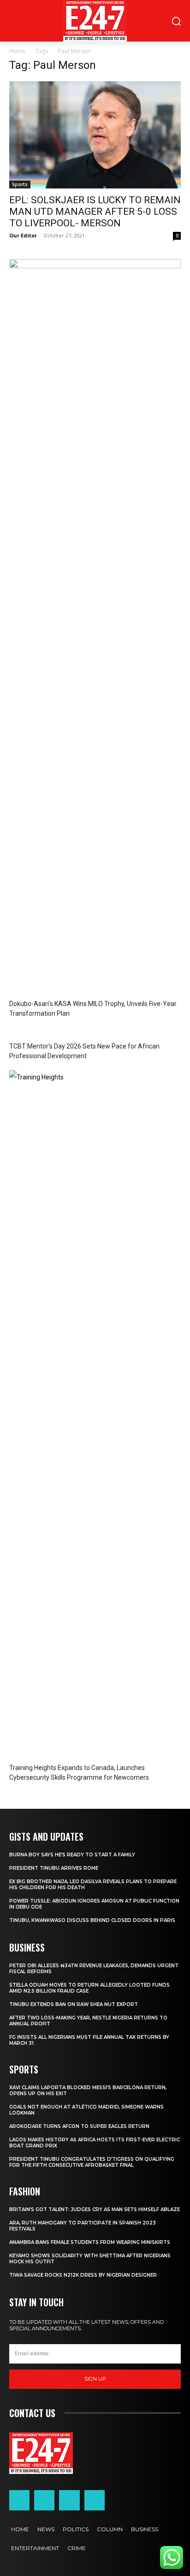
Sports (20, 184)
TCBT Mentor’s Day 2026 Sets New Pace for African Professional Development (84, 1051)
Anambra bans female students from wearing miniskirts (90, 2242)
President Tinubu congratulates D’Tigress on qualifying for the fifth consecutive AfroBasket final (92, 2162)
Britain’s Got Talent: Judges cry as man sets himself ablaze (95, 2209)
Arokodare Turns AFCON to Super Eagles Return (79, 2126)
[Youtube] (95, 2500)
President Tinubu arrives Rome (54, 1868)
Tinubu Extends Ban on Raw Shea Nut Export (74, 2004)
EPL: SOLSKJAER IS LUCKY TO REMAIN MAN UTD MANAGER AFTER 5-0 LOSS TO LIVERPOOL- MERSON (95, 212)
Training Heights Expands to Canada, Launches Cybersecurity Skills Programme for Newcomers (79, 1773)
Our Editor (23, 235)
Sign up (95, 2379)
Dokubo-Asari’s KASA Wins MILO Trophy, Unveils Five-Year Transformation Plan (93, 1009)
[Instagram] (44, 2500)
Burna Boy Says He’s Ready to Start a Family (72, 1855)
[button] (17, 2559)
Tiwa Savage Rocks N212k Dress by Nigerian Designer (83, 2275)
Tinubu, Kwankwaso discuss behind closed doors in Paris (92, 1920)
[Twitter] (69, 2500)
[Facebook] (19, 2500)
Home (17, 51)
